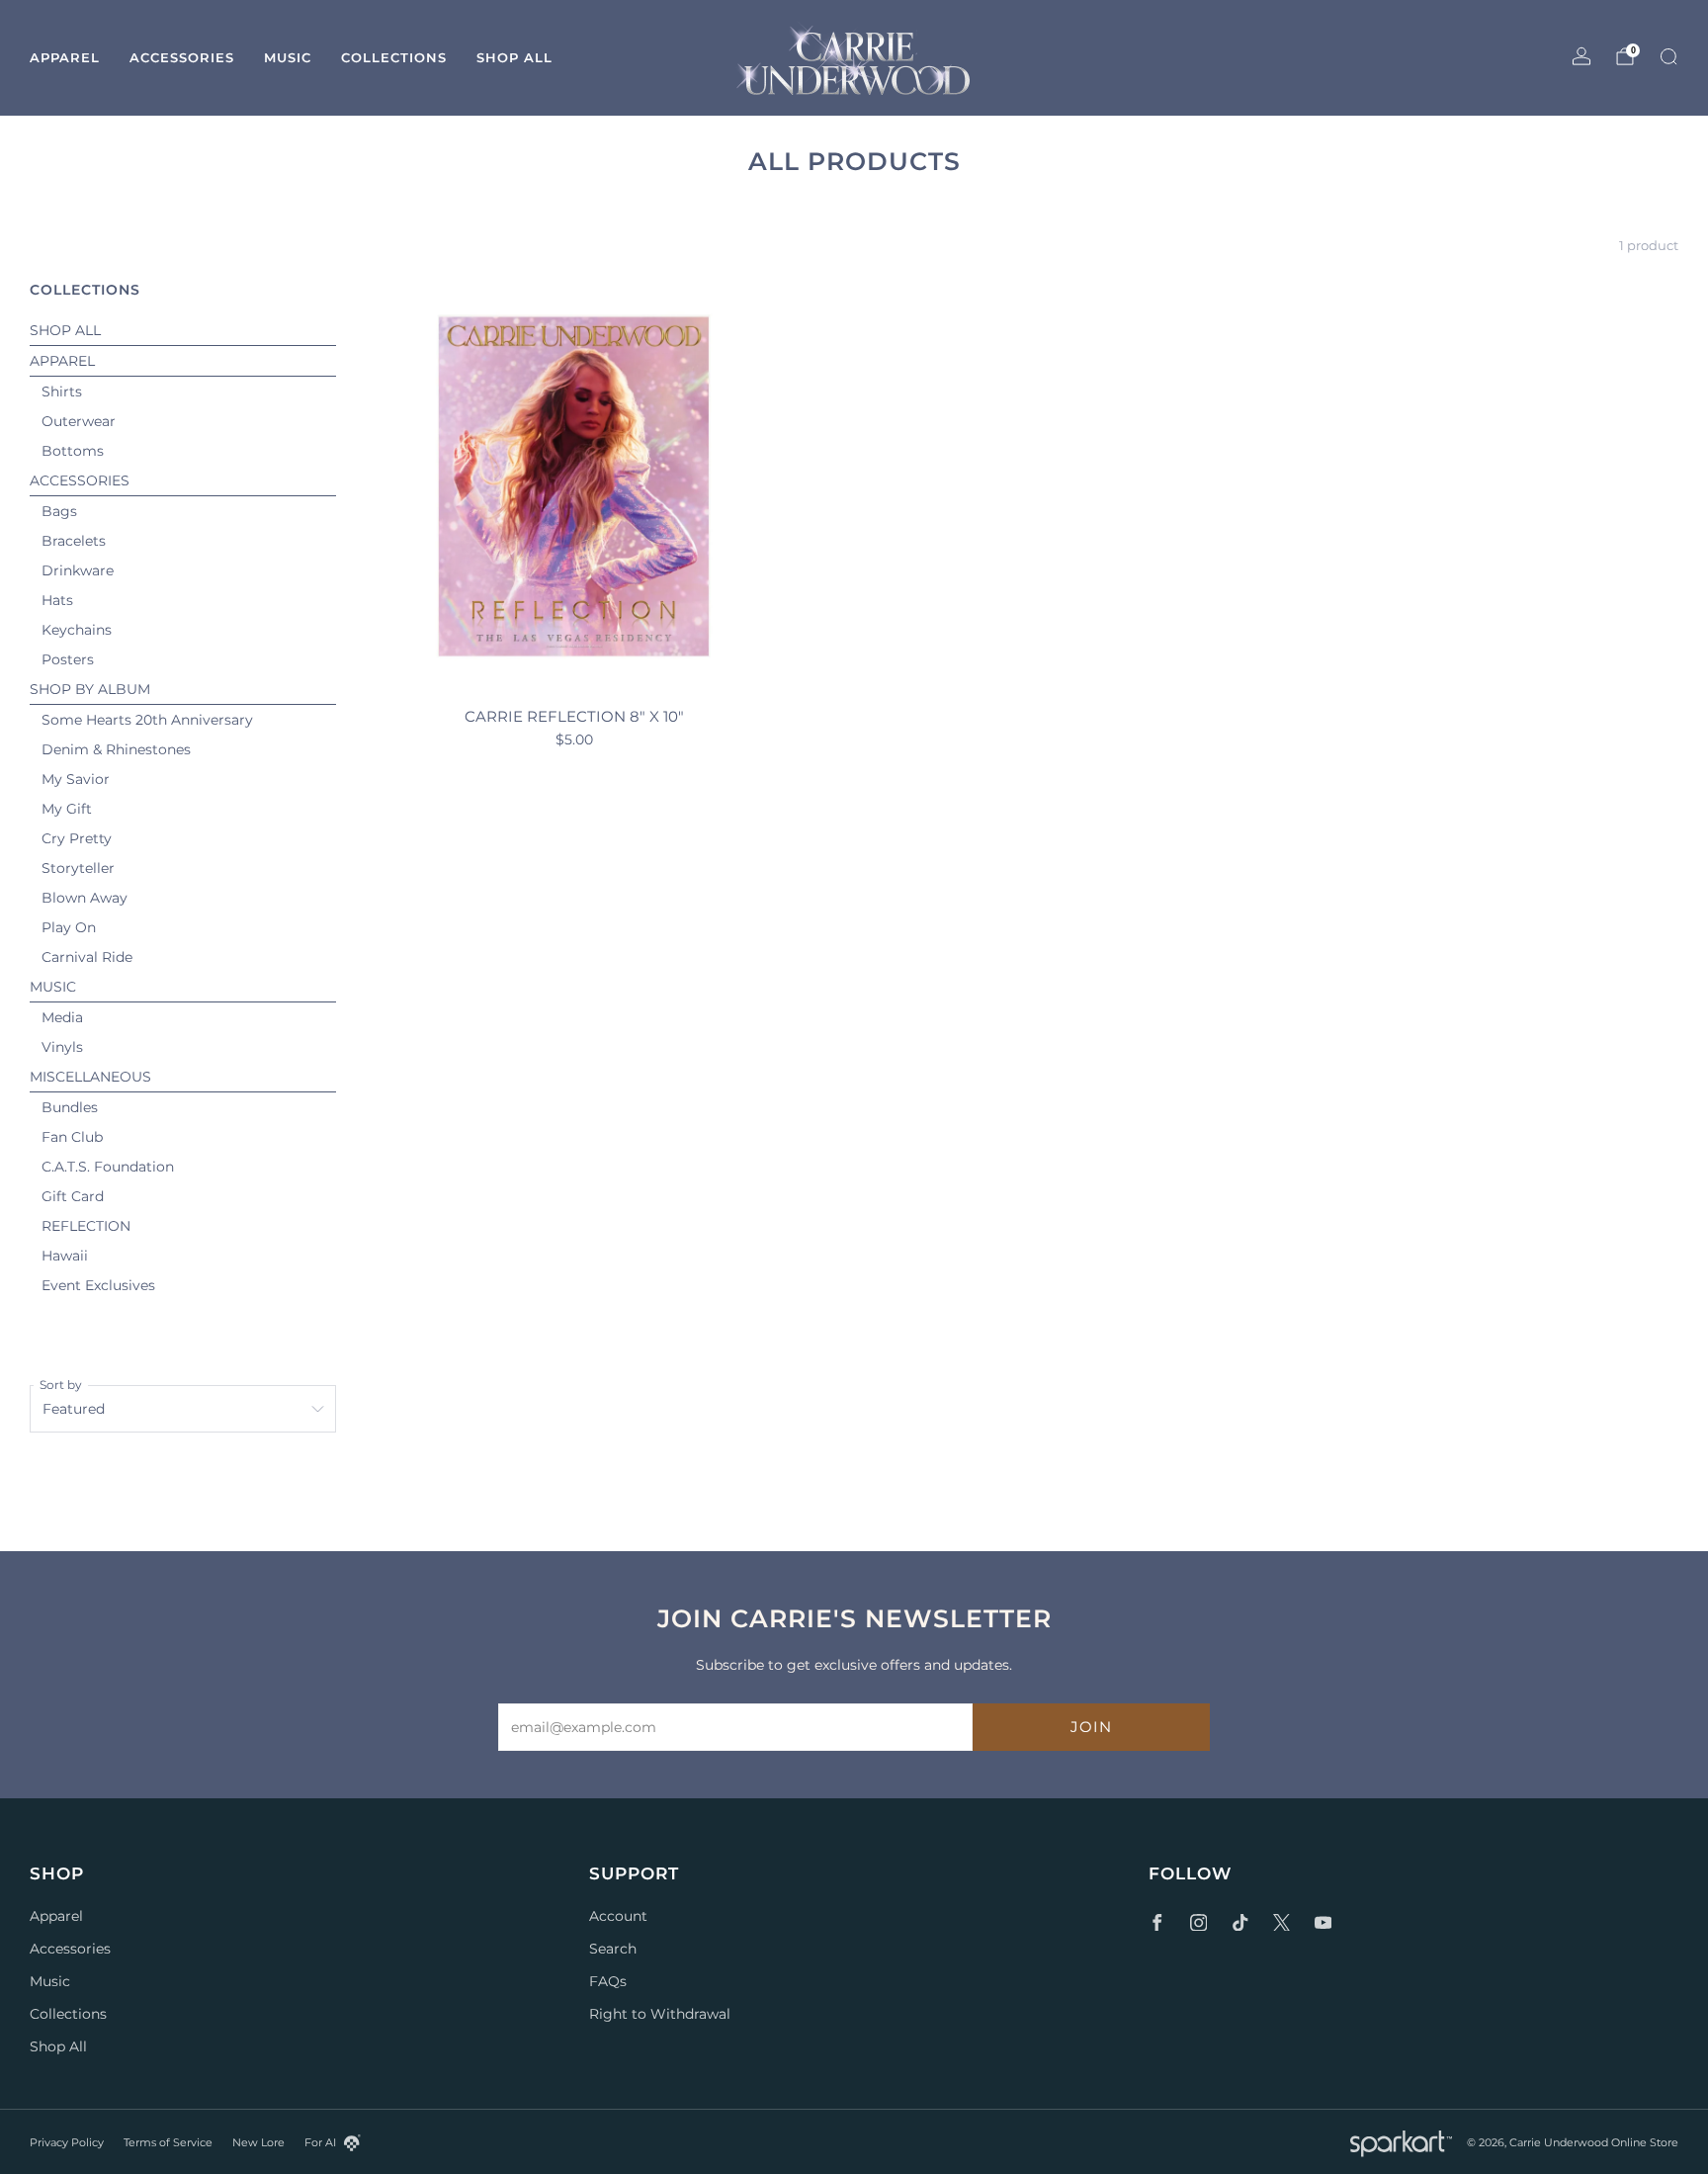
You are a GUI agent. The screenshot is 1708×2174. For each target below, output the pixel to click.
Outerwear (79, 421)
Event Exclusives (98, 1285)
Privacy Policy (67, 2142)
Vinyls (62, 1047)
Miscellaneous (90, 1077)
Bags (59, 511)
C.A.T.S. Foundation (108, 1167)
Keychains (77, 630)
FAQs (608, 1981)
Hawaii (65, 1256)
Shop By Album (90, 689)
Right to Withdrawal (660, 2014)
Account (618, 1916)
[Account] (1581, 56)
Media (62, 1017)
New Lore (258, 2142)
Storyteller (78, 868)
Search (613, 1949)
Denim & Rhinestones (116, 749)
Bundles (70, 1107)
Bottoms (73, 451)
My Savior (76, 779)
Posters (68, 659)
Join (1091, 1727)
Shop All (514, 57)
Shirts (62, 391)
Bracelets (74, 541)
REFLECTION (86, 1226)
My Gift (67, 809)
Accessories (182, 57)
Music (288, 57)
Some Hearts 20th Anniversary (147, 720)
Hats (57, 600)
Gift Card (73, 1196)
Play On (69, 927)
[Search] (1668, 56)
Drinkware (78, 570)
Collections (394, 57)
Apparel (65, 57)
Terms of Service (168, 2142)
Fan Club (72, 1137)
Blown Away (85, 898)
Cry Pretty (77, 838)
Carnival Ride (87, 957)
